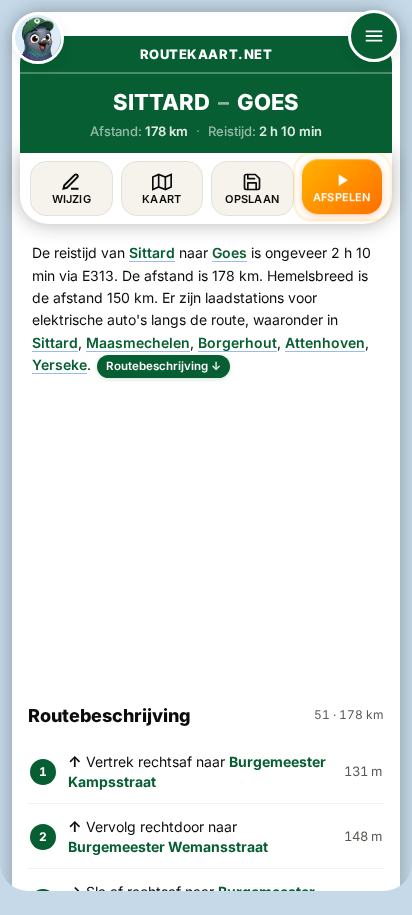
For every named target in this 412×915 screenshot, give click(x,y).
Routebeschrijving (163, 366)
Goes (229, 252)
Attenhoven (325, 342)
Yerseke (59, 364)
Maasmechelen (138, 342)
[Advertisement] (206, 532)
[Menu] (374, 36)
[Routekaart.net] (38, 38)
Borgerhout (237, 342)
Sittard (152, 252)
